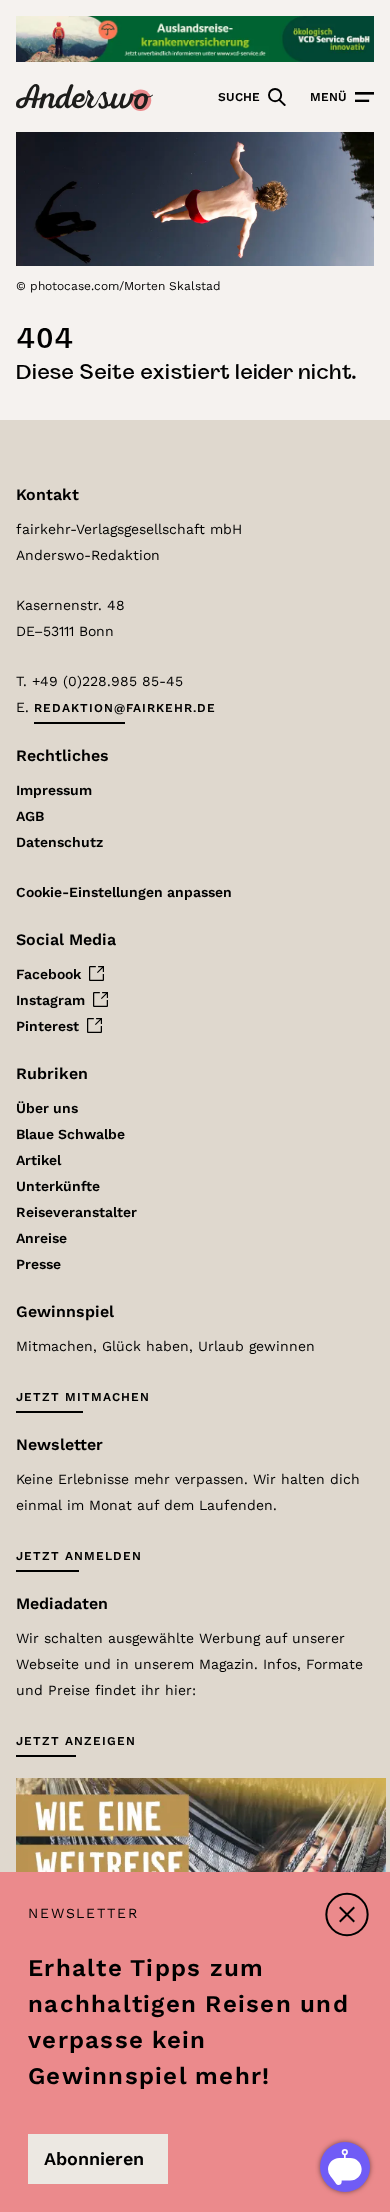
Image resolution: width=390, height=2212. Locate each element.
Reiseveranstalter (76, 1212)
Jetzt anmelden (79, 1556)
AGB (30, 816)
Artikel (38, 1160)
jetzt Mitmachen (83, 1397)
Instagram (50, 1000)
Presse (38, 1264)
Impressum (54, 790)
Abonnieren (94, 2158)
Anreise (41, 1238)
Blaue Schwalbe (70, 1134)
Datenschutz (59, 842)
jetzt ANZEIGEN (76, 1741)
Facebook (48, 974)
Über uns (47, 1108)
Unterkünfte (58, 1186)
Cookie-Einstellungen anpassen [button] (124, 892)
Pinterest (47, 1026)
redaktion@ (125, 708)
